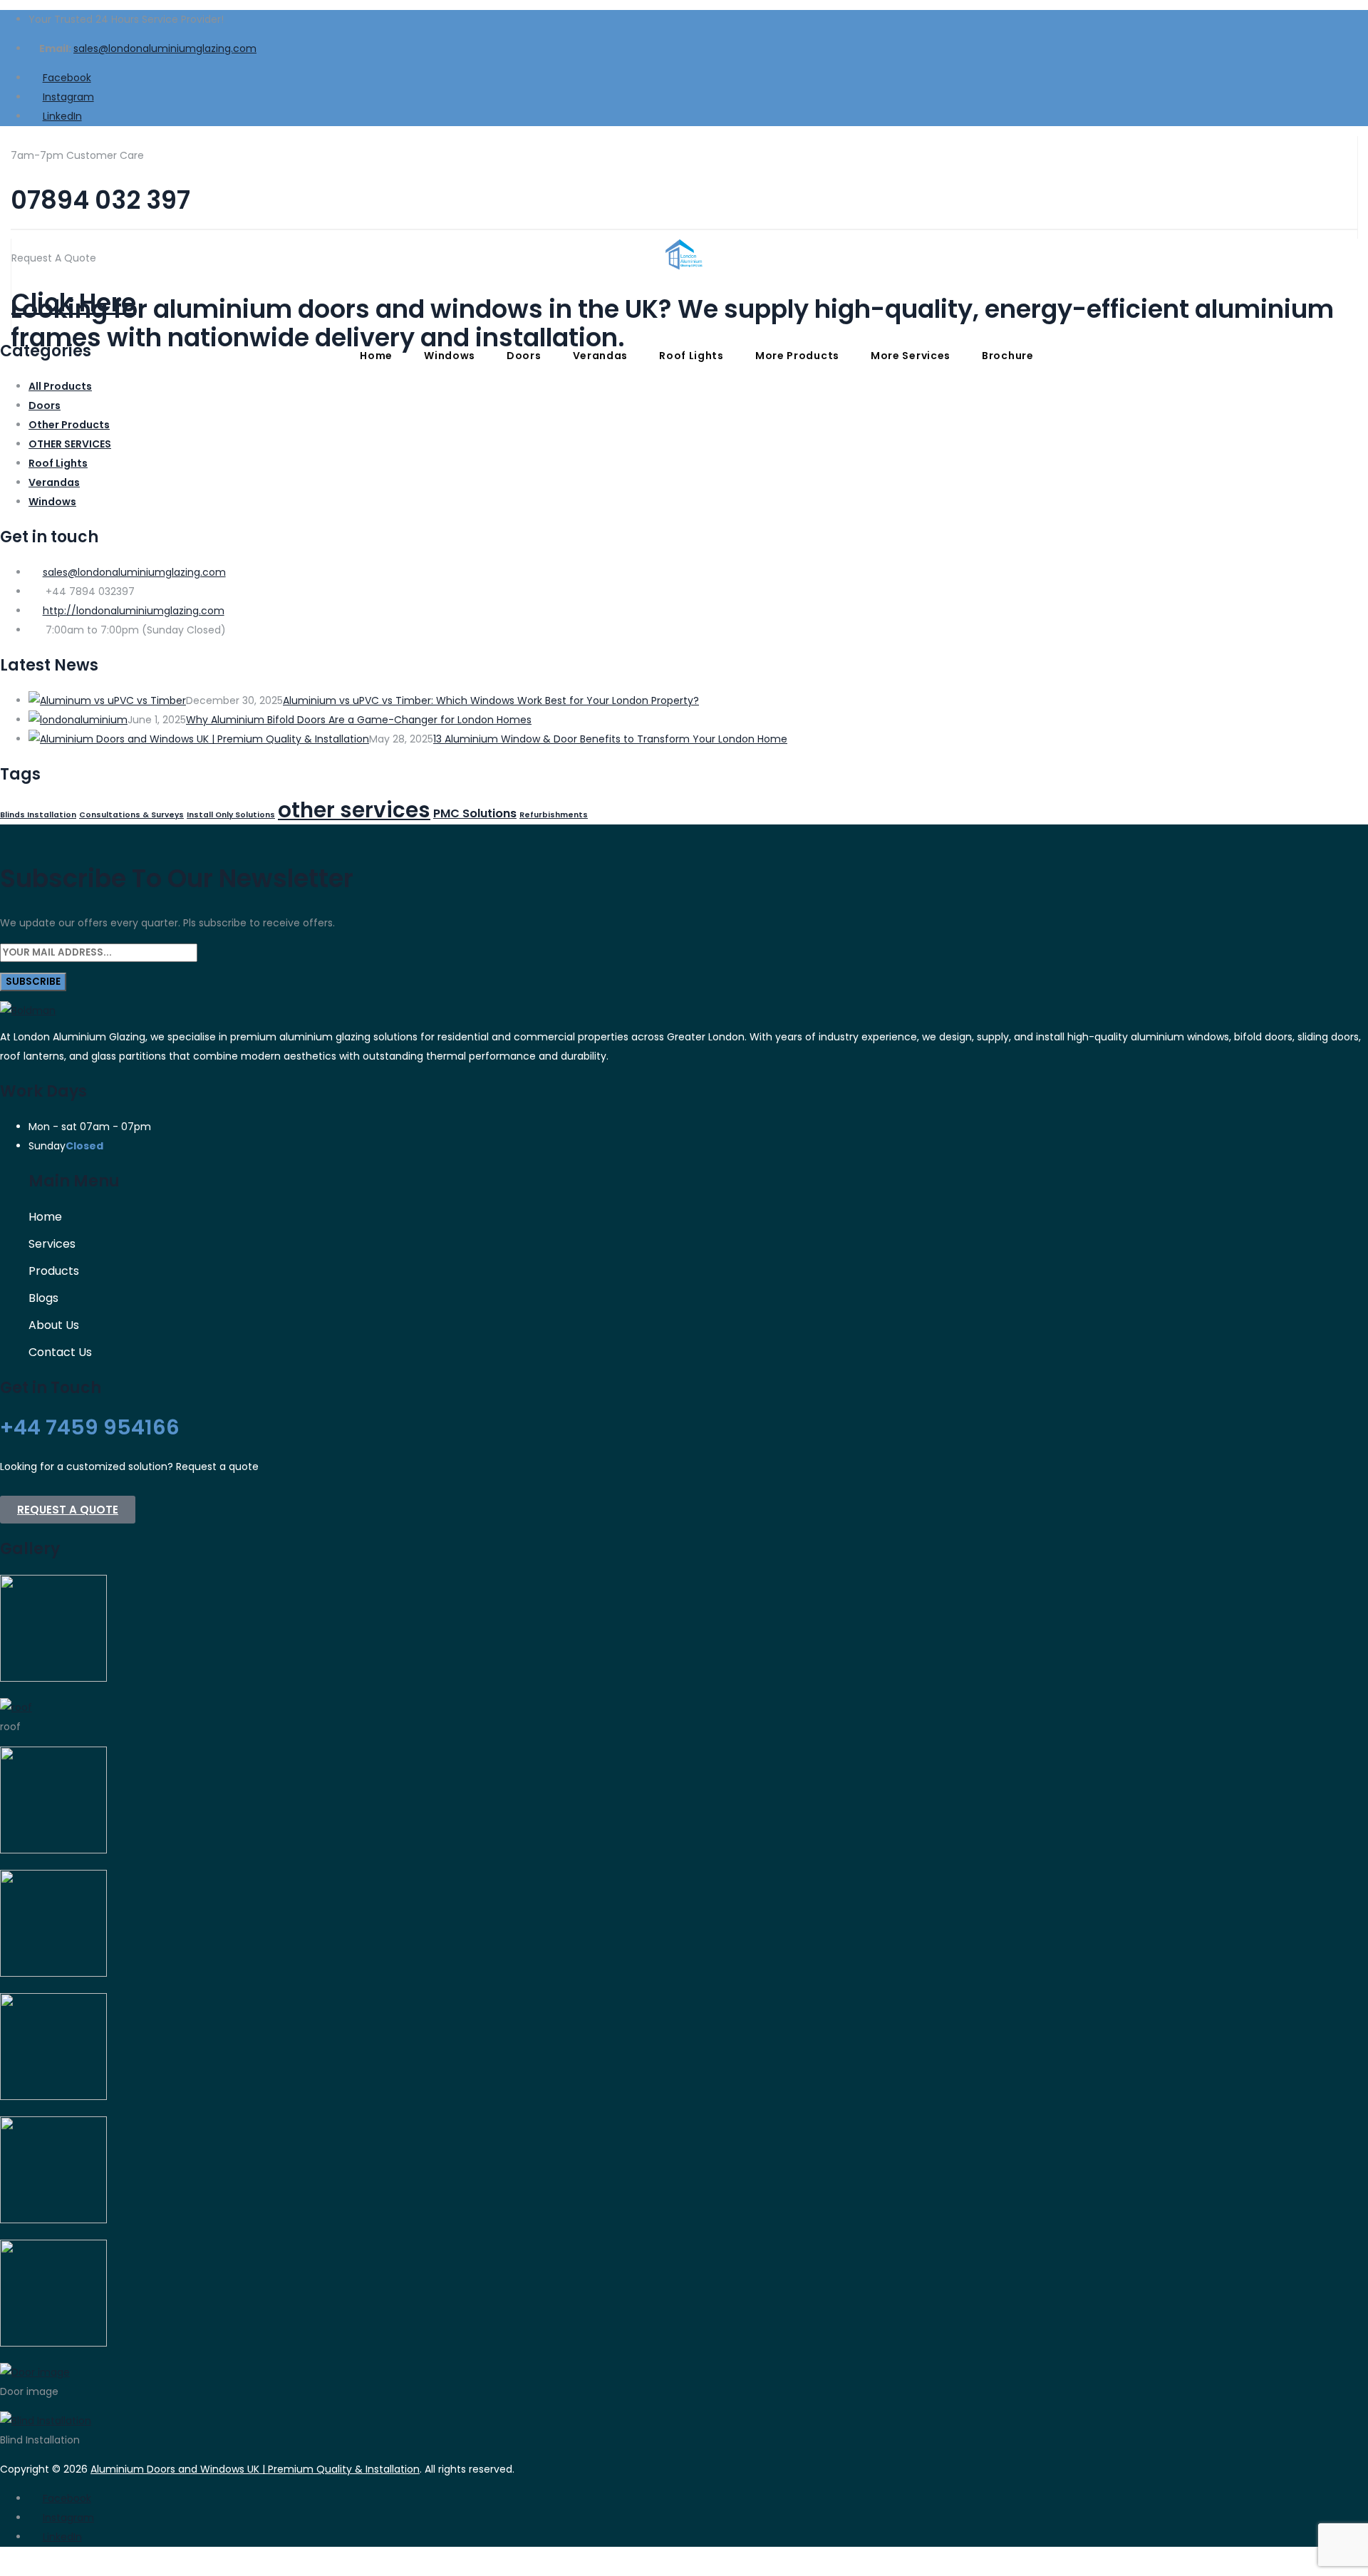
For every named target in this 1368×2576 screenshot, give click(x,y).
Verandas (601, 356)
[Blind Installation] (46, 2421)
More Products (797, 356)
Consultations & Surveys (131, 815)
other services (354, 810)
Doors (524, 356)
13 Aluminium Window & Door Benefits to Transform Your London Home (610, 739)
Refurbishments (554, 815)
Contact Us (60, 1352)
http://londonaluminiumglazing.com (134, 611)
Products (54, 1271)
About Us (54, 1325)
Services (52, 1244)
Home (376, 356)
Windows (450, 356)
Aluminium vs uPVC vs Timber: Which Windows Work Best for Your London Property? (491, 700)
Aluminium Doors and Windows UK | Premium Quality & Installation (255, 2469)
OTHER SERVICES (70, 444)
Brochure (1008, 356)
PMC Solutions (475, 813)
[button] (68, 1510)
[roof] (16, 1707)
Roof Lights (691, 356)
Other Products (69, 425)
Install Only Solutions (231, 815)
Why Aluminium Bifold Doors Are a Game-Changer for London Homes (359, 720)
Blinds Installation (38, 815)
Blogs (43, 1298)
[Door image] (35, 2372)
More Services (911, 356)
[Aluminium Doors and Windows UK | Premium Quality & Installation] (684, 205)
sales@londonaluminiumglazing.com (165, 48)
